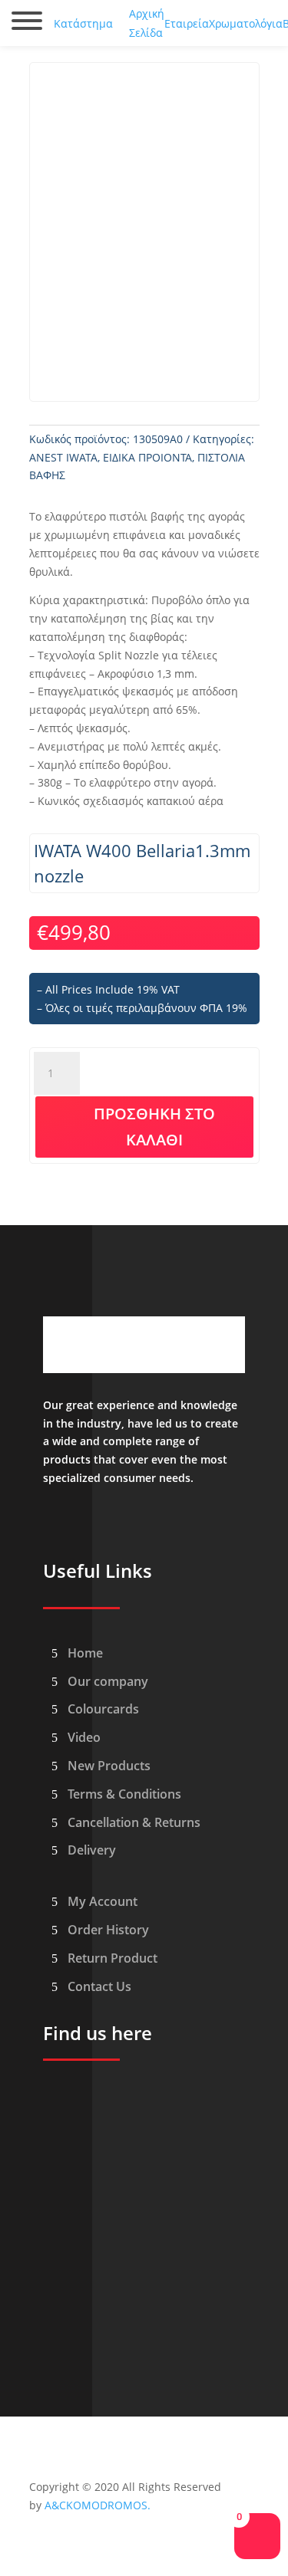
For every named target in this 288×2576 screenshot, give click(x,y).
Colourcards (103, 1709)
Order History (108, 1930)
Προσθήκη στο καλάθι (154, 1127)
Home (85, 1653)
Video (84, 1737)
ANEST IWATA (63, 457)
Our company (108, 1681)
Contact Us (99, 1986)
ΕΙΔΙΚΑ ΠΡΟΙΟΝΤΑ (147, 457)
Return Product (113, 1958)
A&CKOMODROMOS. (98, 2505)
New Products (109, 1766)
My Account (103, 1901)
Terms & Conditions (124, 1794)
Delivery (92, 1850)
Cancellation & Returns (134, 1822)
